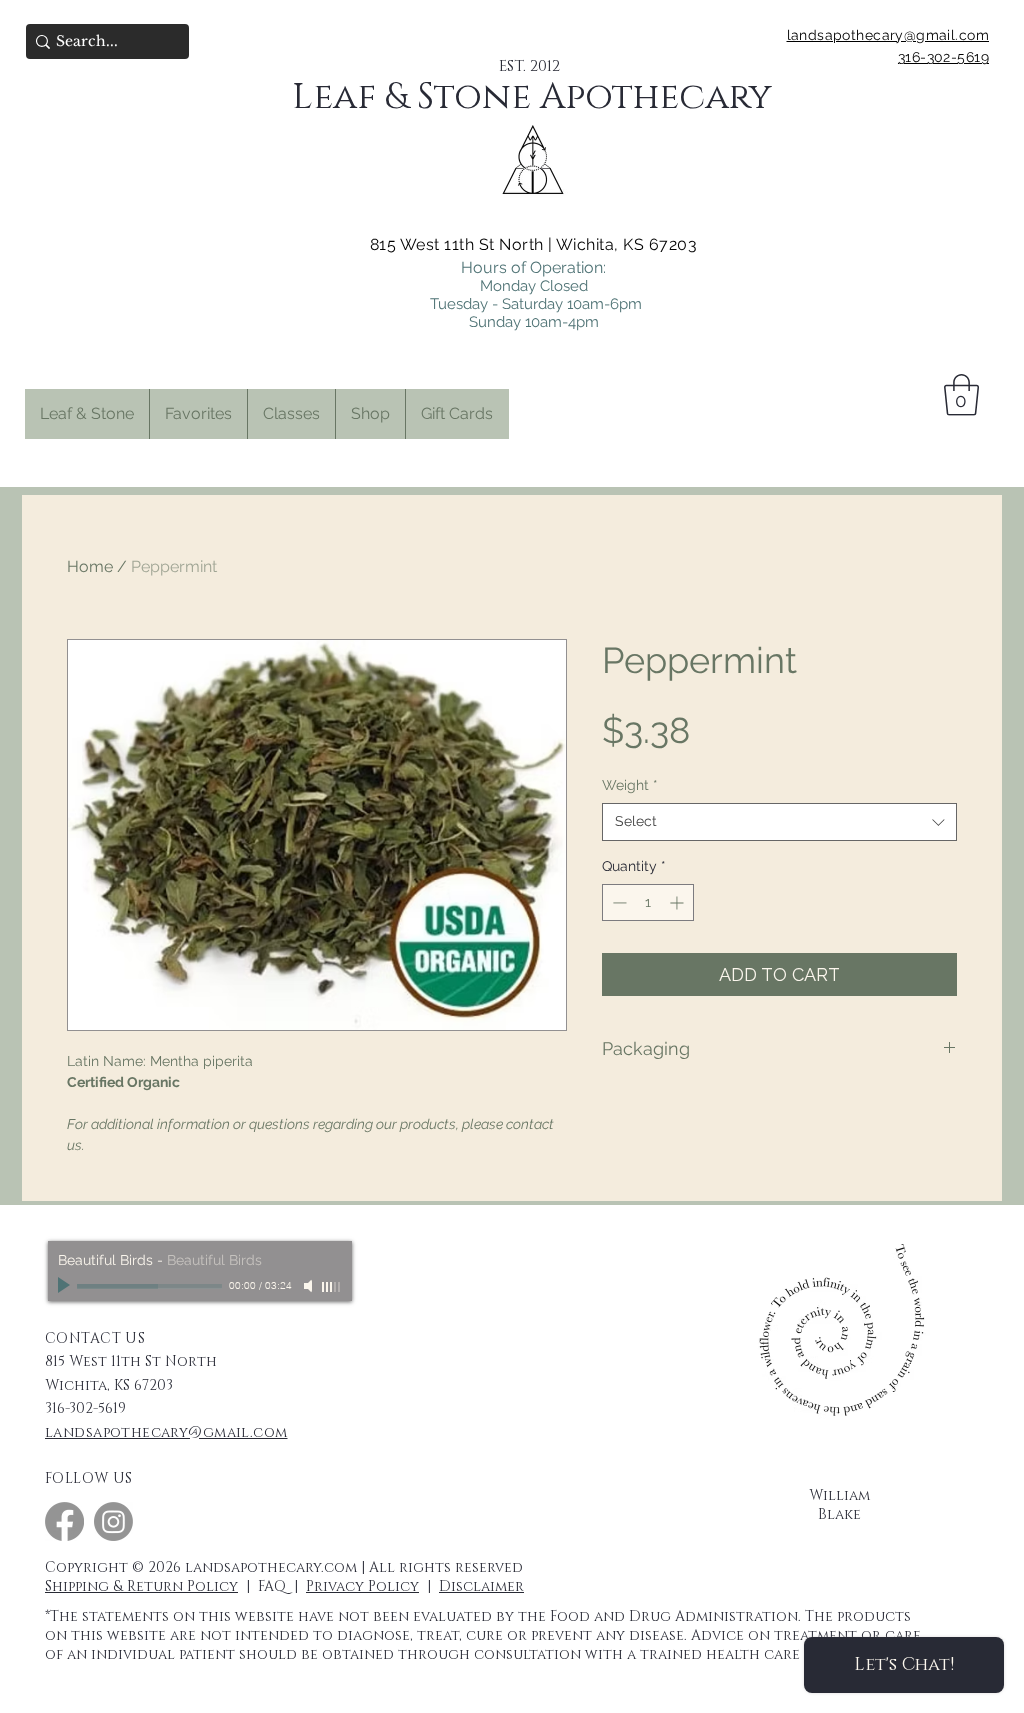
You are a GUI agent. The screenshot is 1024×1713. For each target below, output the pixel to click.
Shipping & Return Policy (141, 1586)
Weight (630, 785)
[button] (198, 414)
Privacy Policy (362, 1586)
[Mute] (310, 1286)
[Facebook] (64, 1521)
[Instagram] (113, 1521)
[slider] (332, 1287)
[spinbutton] (648, 902)
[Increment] (678, 902)
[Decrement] (617, 902)
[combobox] (779, 822)
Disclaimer (481, 1586)
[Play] (66, 1286)
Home (90, 566)
